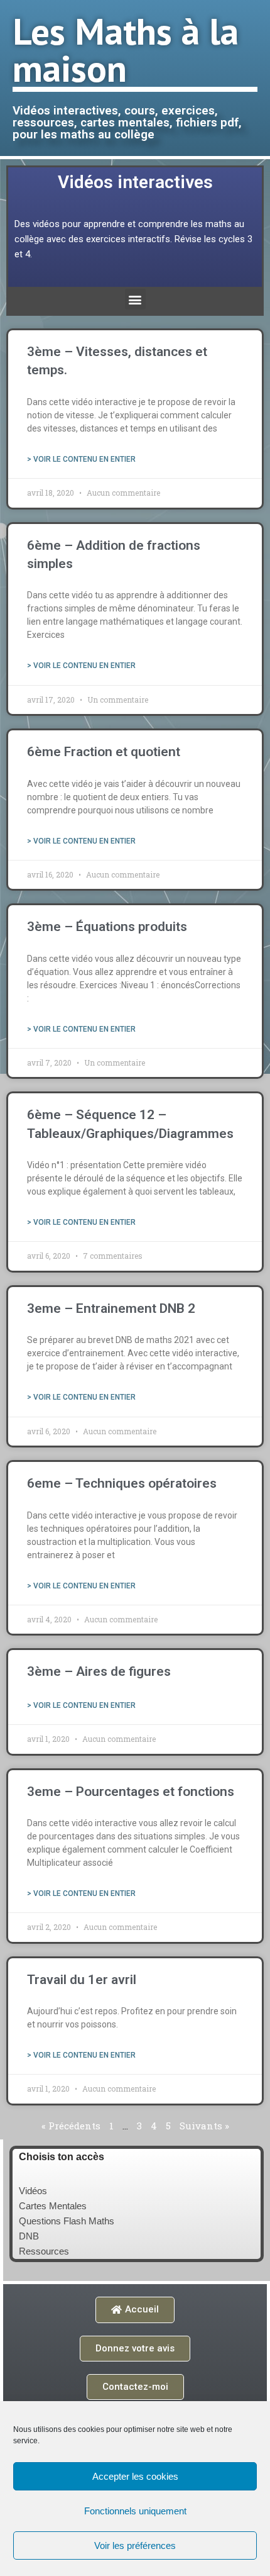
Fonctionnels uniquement (135, 2511)
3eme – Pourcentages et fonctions (131, 1792)
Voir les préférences (135, 2545)
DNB (29, 2236)
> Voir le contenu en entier (81, 459)
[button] (135, 299)
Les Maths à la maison (126, 49)
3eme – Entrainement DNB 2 (111, 1308)
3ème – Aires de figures (99, 1671)
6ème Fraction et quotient (104, 752)
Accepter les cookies (135, 2476)
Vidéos (33, 2191)
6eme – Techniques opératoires (122, 1483)
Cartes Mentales (53, 2206)
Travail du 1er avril (82, 1980)
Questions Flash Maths (67, 2221)
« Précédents (71, 2126)
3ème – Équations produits (107, 927)
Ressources (44, 2251)
